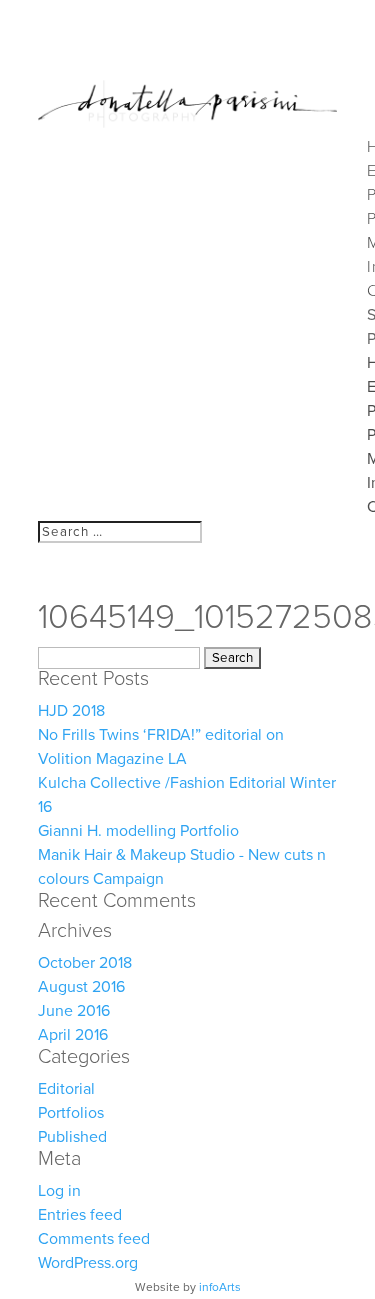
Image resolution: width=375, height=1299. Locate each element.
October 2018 (85, 963)
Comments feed (94, 1239)
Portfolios (71, 1113)
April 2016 (73, 1035)
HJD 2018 (71, 711)
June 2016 (74, 1011)
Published (72, 1137)
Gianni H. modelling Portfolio (138, 831)
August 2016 (81, 987)
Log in (59, 1191)
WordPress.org (88, 1263)
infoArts (220, 1287)
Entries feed (80, 1215)
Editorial (66, 1089)
